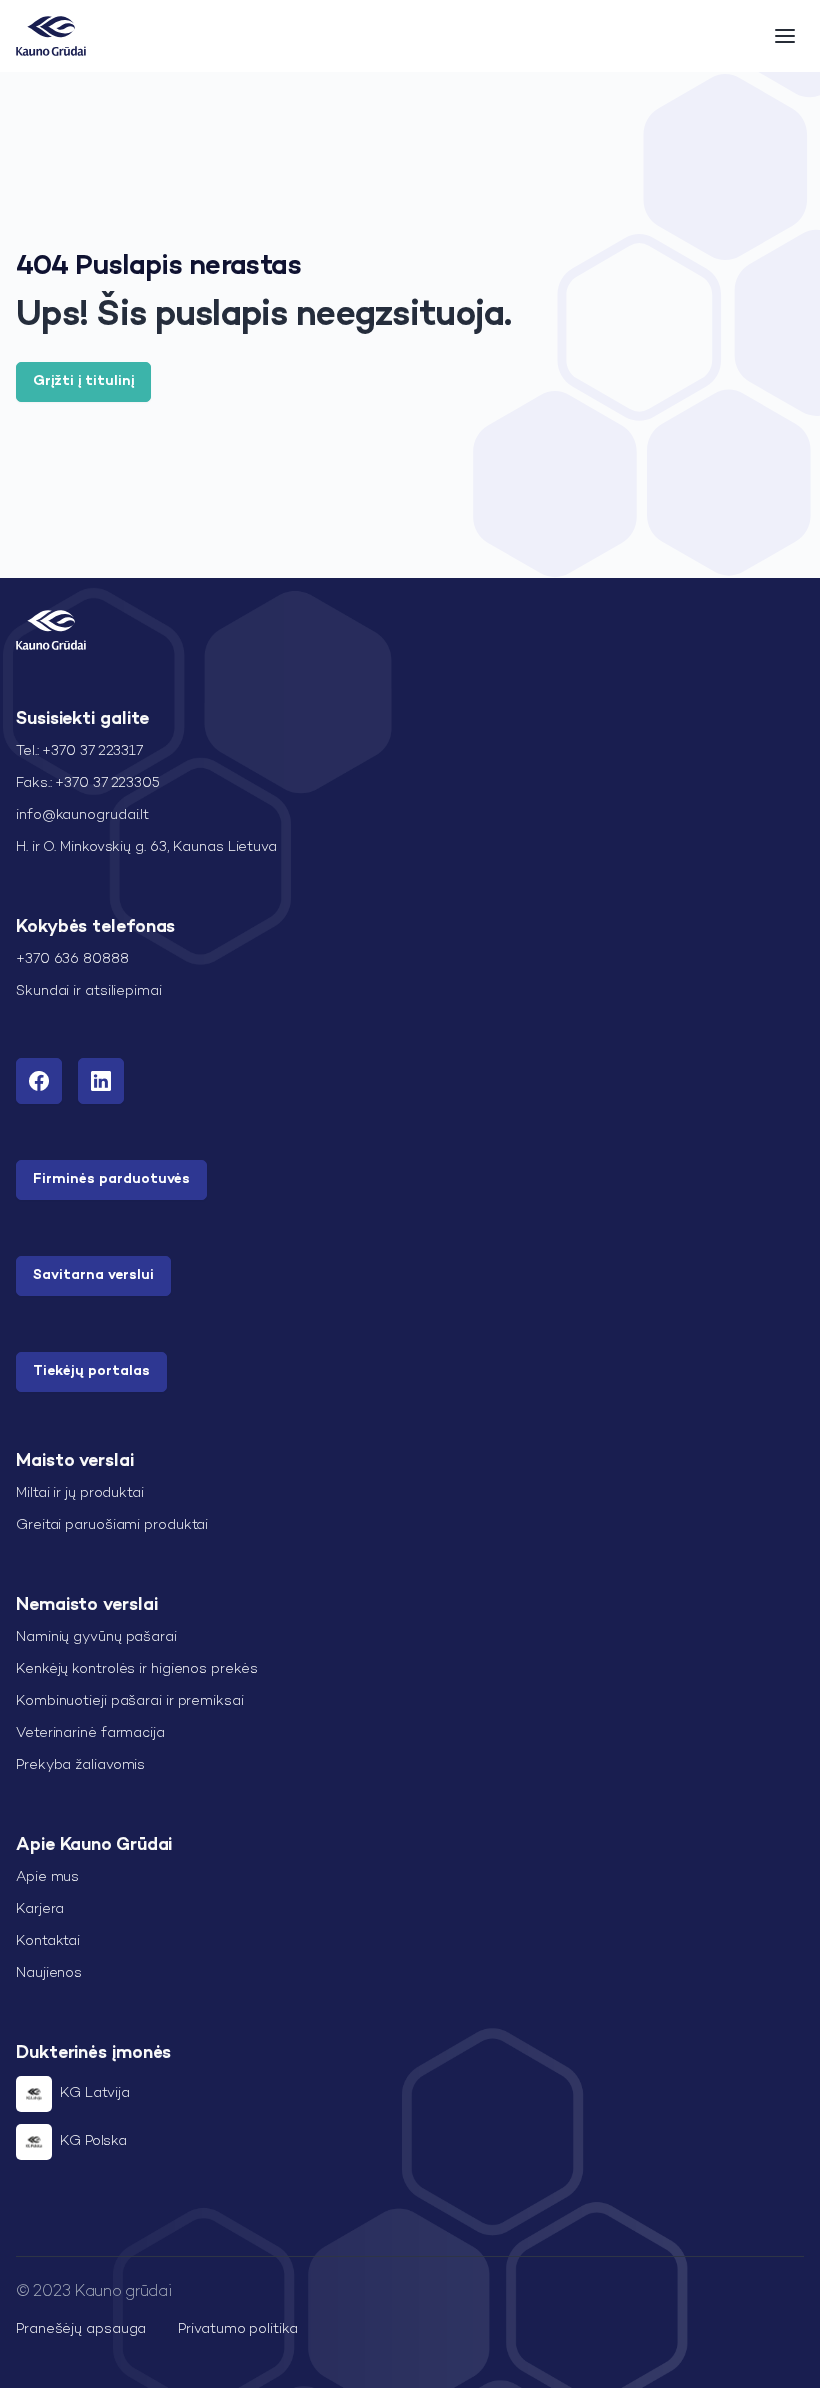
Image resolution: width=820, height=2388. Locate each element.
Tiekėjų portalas (91, 1371)
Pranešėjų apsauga (81, 2329)
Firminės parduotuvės (111, 1179)
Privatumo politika (237, 2329)
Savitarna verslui (93, 1275)
